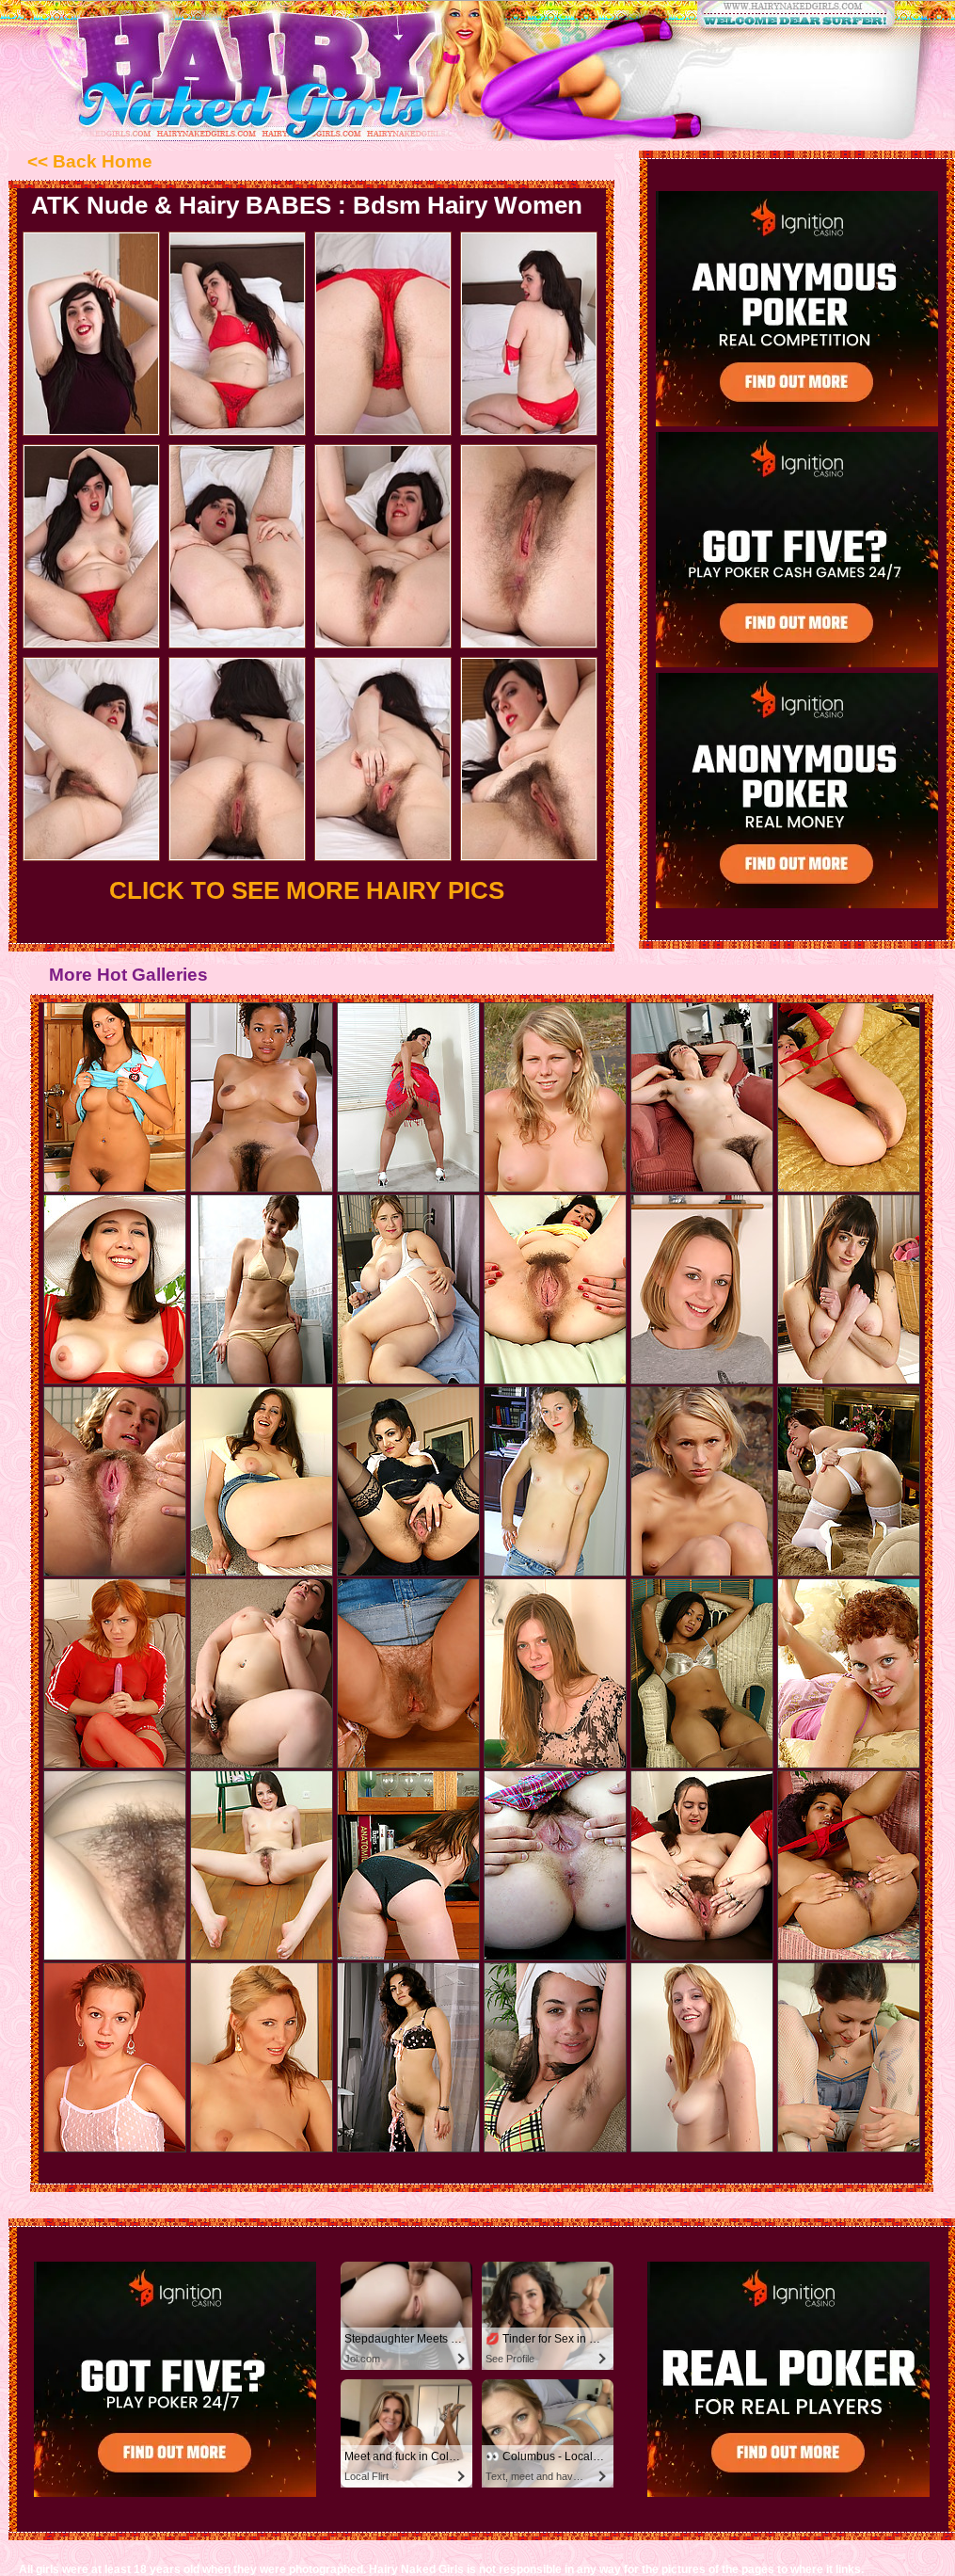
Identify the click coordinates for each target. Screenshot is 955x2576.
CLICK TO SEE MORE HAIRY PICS (307, 890)
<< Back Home (90, 161)
